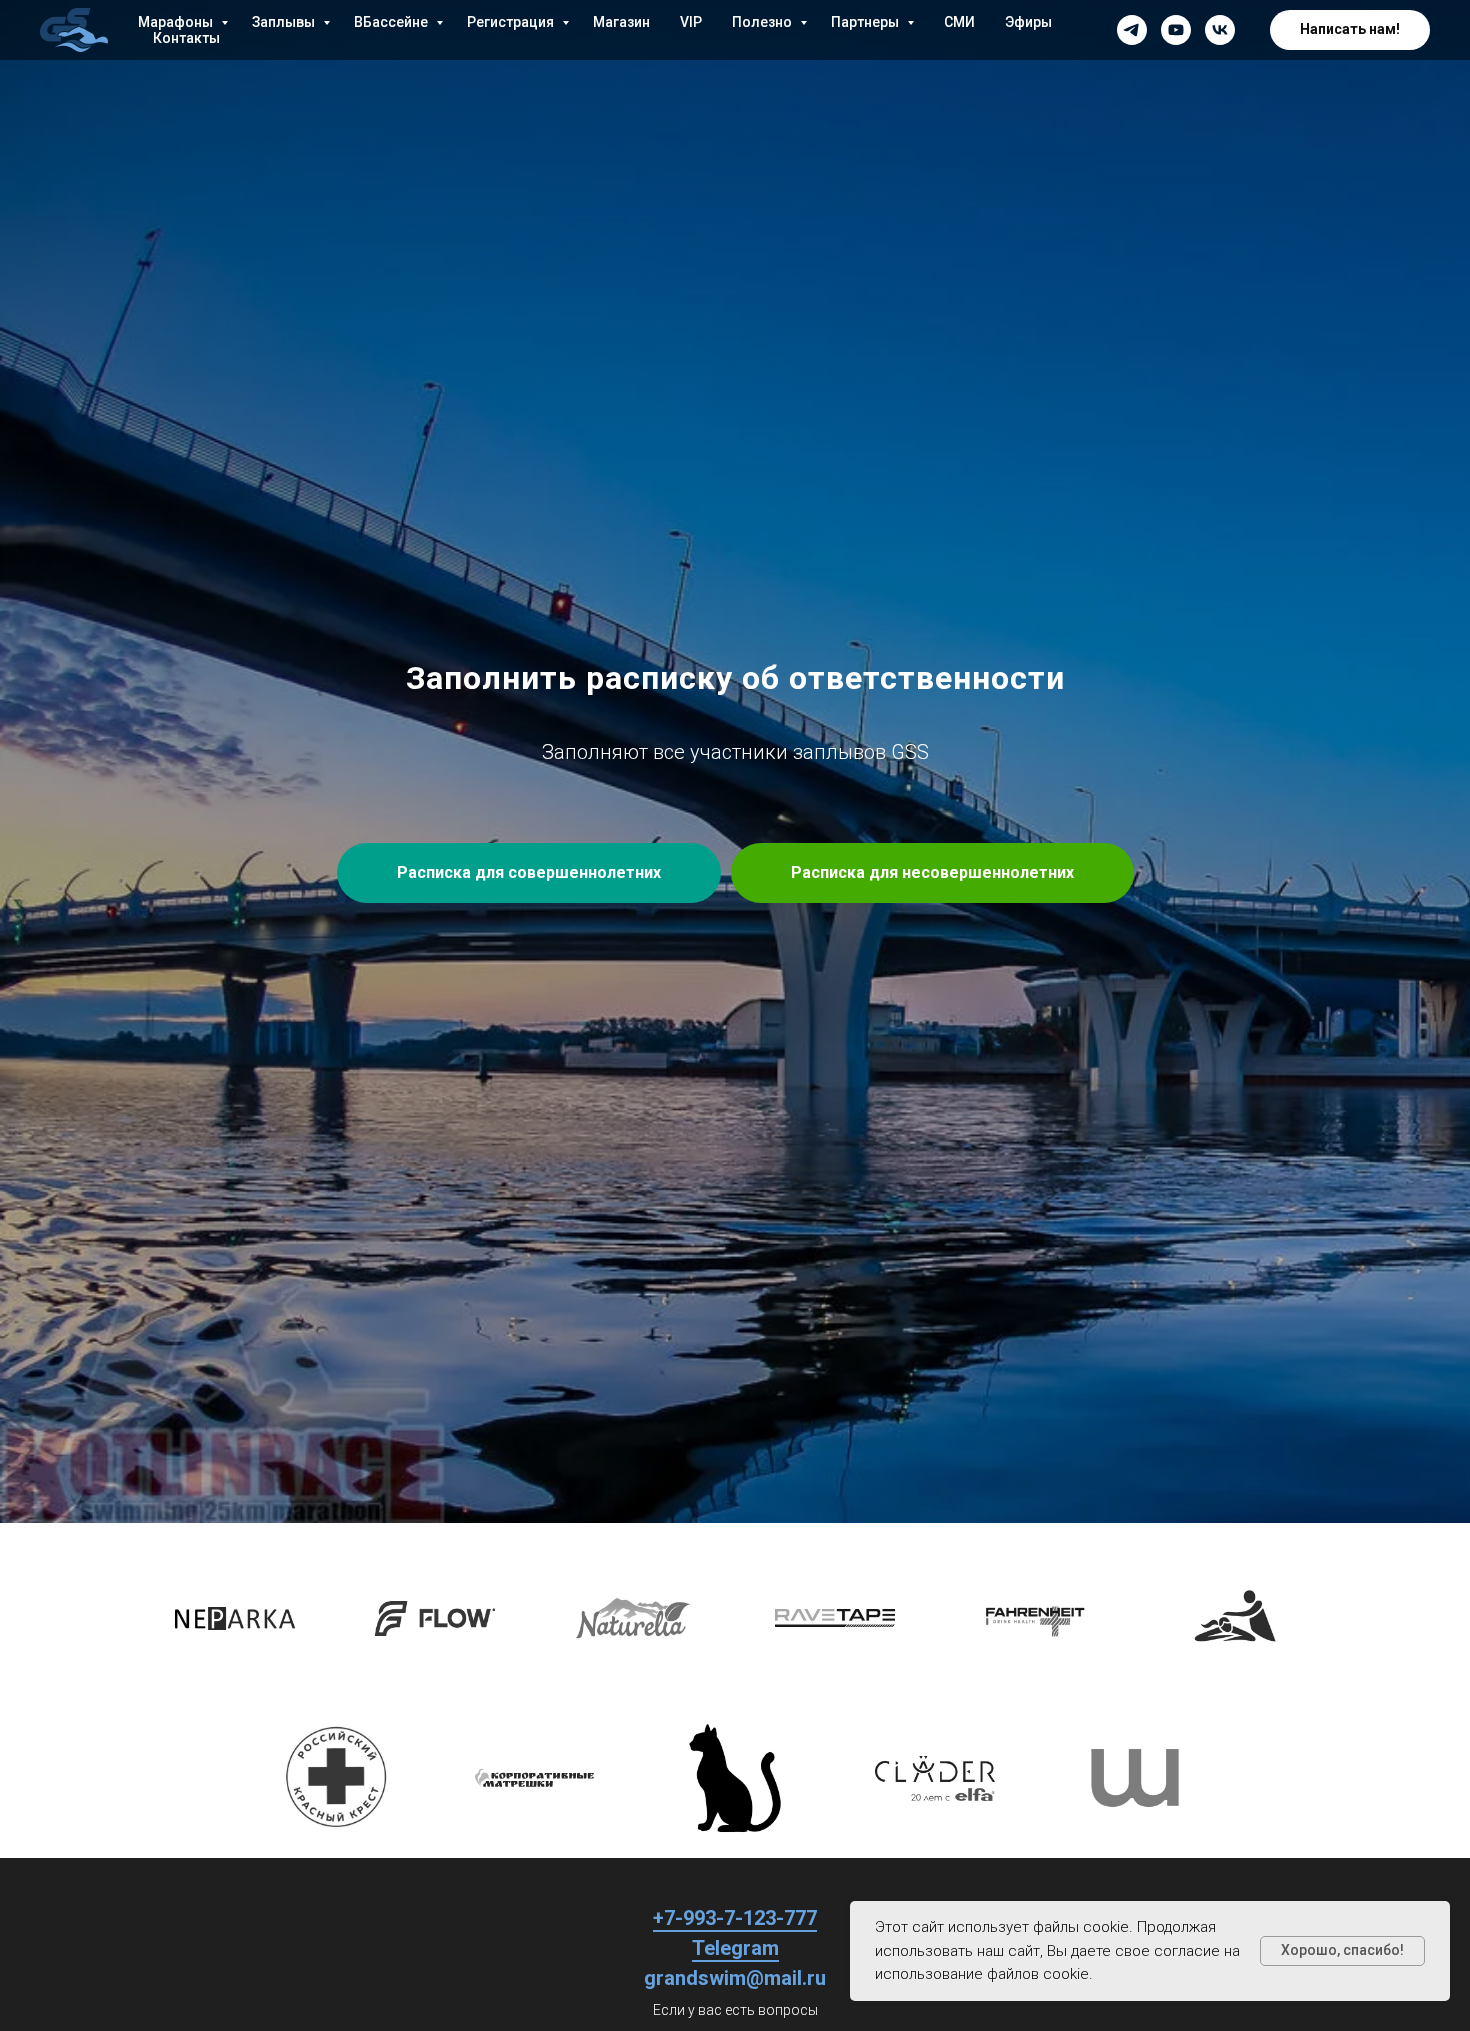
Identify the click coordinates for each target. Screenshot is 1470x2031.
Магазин (621, 22)
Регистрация (512, 22)
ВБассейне (392, 22)
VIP (691, 22)
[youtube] (1176, 30)
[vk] (1220, 30)
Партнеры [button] (866, 22)
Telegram (735, 1948)
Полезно (763, 22)
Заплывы (285, 22)
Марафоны (177, 22)
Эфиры (1028, 22)
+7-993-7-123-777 (735, 1918)
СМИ (959, 22)
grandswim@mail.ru (735, 1978)
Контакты (186, 38)
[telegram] (1132, 30)
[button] (1350, 30)
